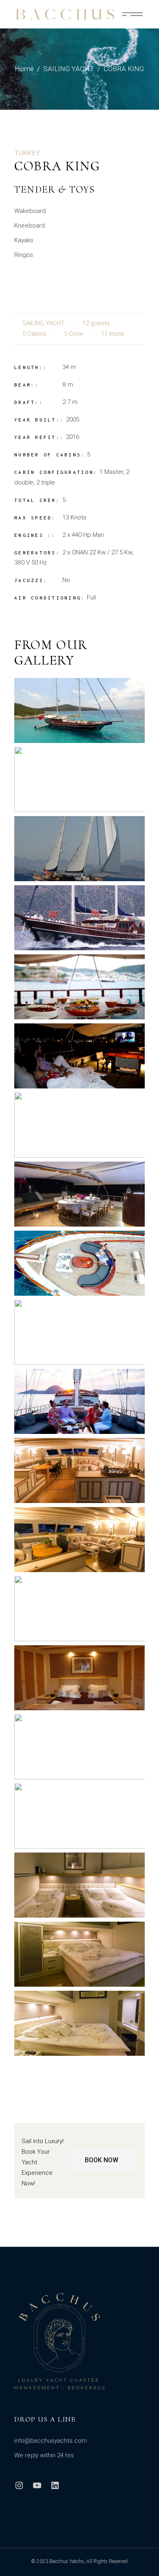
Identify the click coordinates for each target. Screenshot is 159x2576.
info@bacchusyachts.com (51, 2441)
